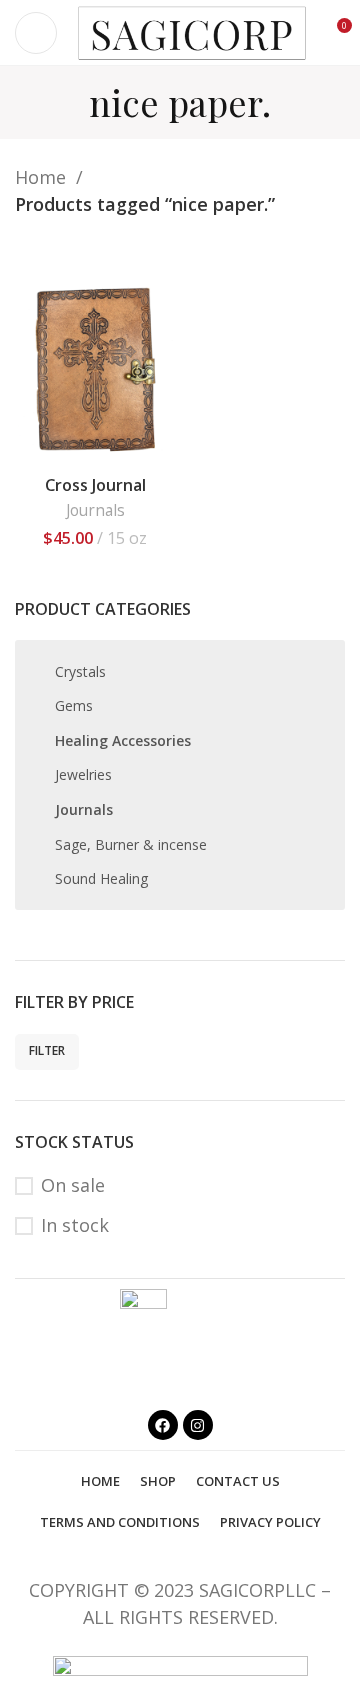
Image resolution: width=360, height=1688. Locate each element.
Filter (47, 1050)
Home (43, 177)
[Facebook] (163, 1425)
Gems (74, 705)
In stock (75, 1225)
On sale (73, 1185)
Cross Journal (95, 485)
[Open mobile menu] (36, 33)
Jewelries (83, 774)
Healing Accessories (123, 740)
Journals (84, 809)
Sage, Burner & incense (131, 844)
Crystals (80, 671)
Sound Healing (101, 878)
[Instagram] (198, 1425)
